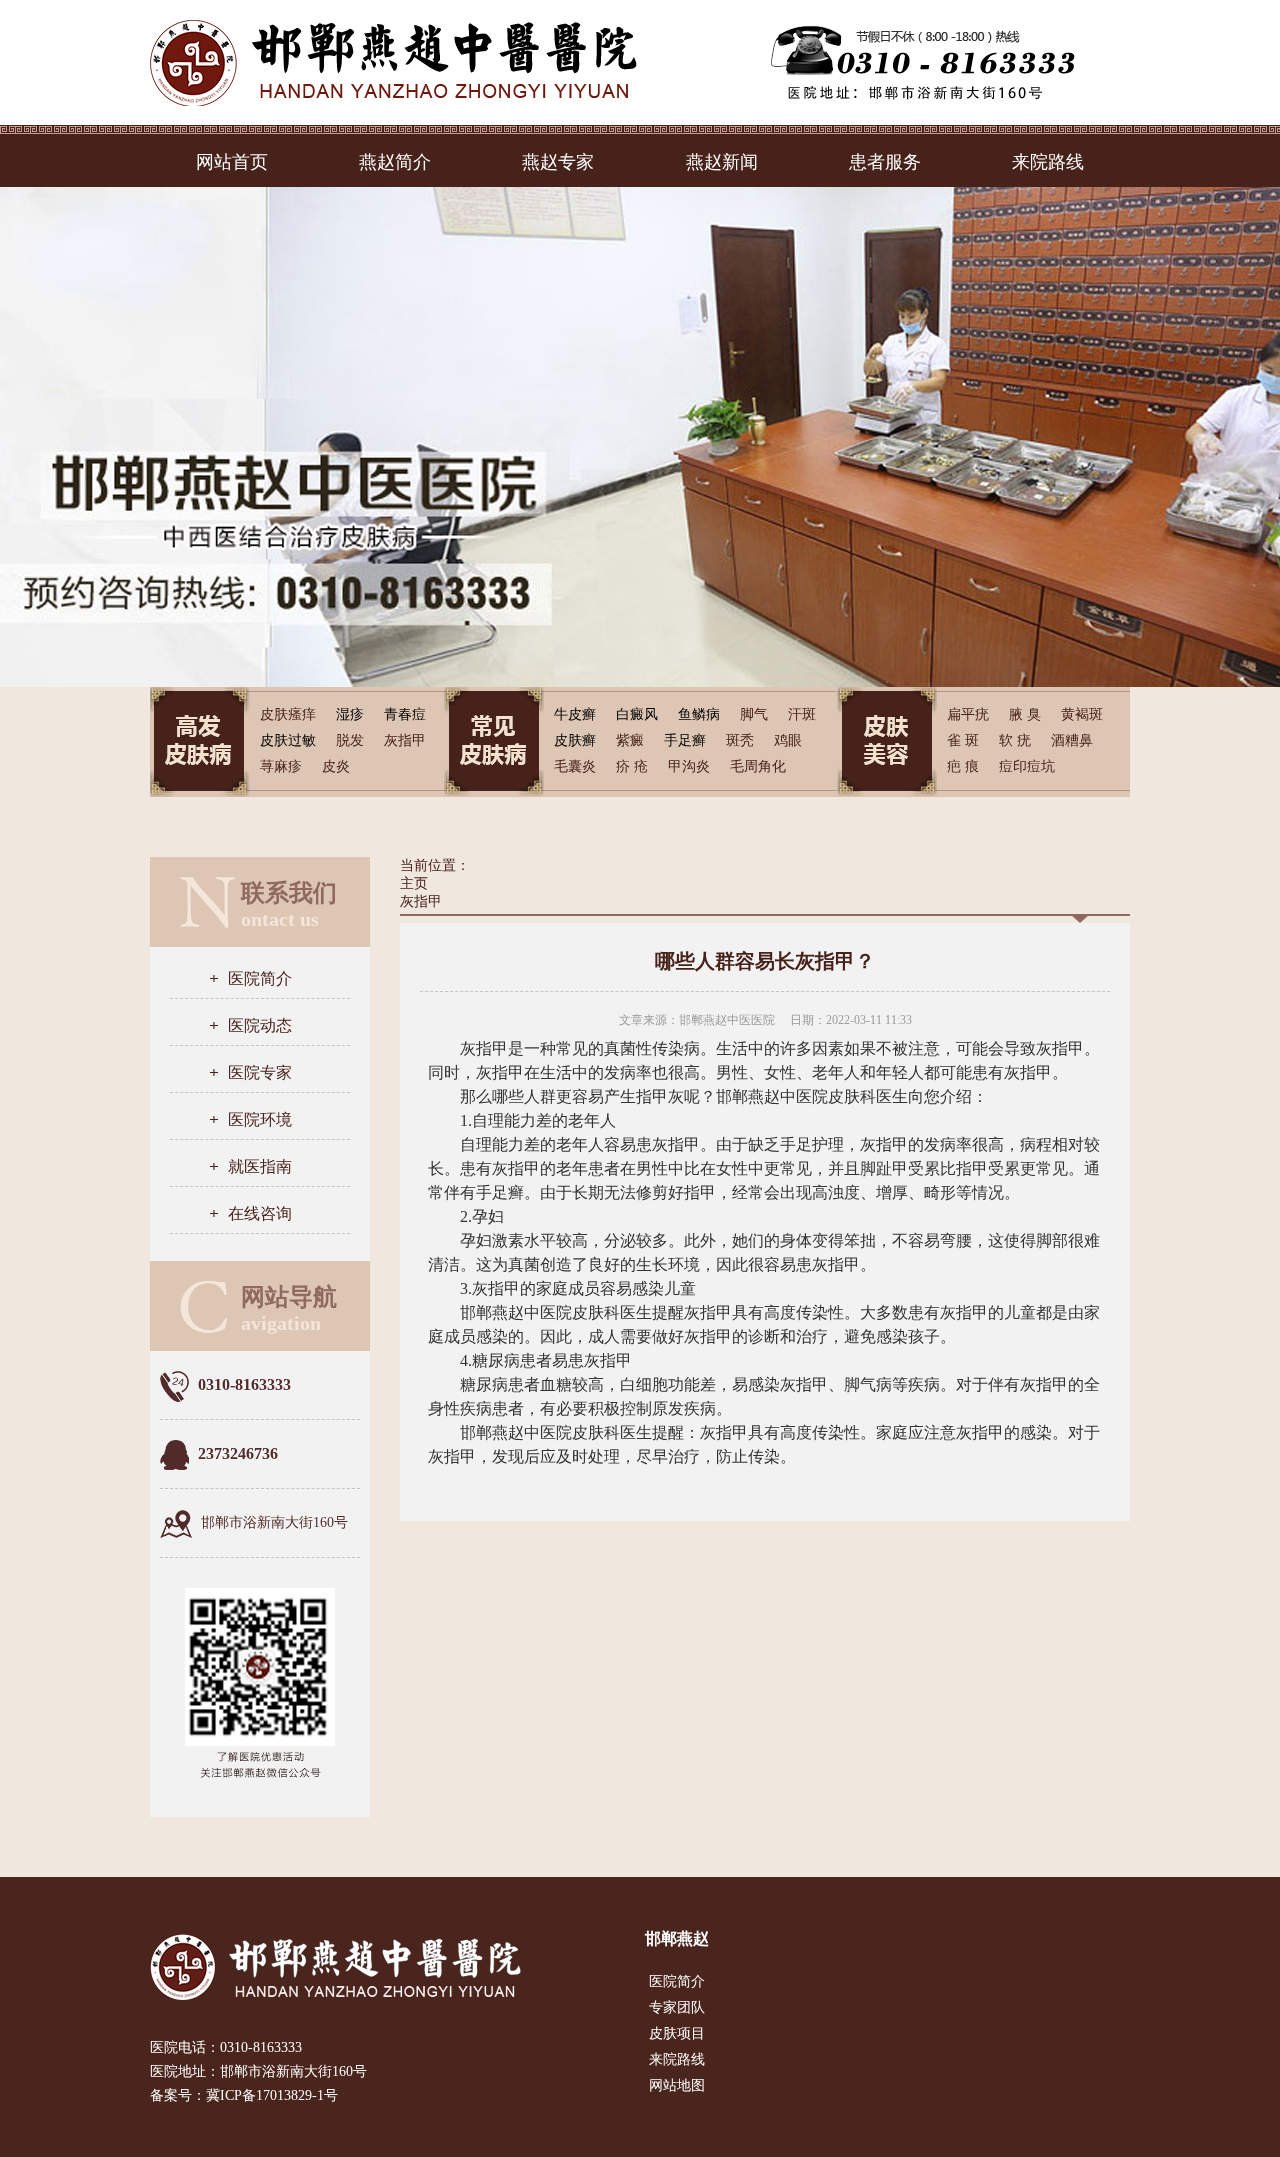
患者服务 (885, 162)
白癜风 (637, 714)
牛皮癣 (575, 714)
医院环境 (260, 1119)
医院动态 (260, 1025)
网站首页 (232, 162)
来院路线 (1048, 162)
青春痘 (405, 714)
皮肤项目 (677, 2033)
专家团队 (677, 2007)
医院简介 (260, 978)
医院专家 (260, 1072)
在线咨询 (260, 1213)
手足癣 (685, 740)
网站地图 (677, 2085)
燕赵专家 (558, 162)
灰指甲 (421, 901)
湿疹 (350, 714)
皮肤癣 (575, 740)
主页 (414, 883)
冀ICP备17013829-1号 (272, 2095)
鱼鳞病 (699, 714)
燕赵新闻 (722, 162)
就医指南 (260, 1166)
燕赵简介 (395, 162)
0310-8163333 (261, 2047)
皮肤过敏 (288, 740)
